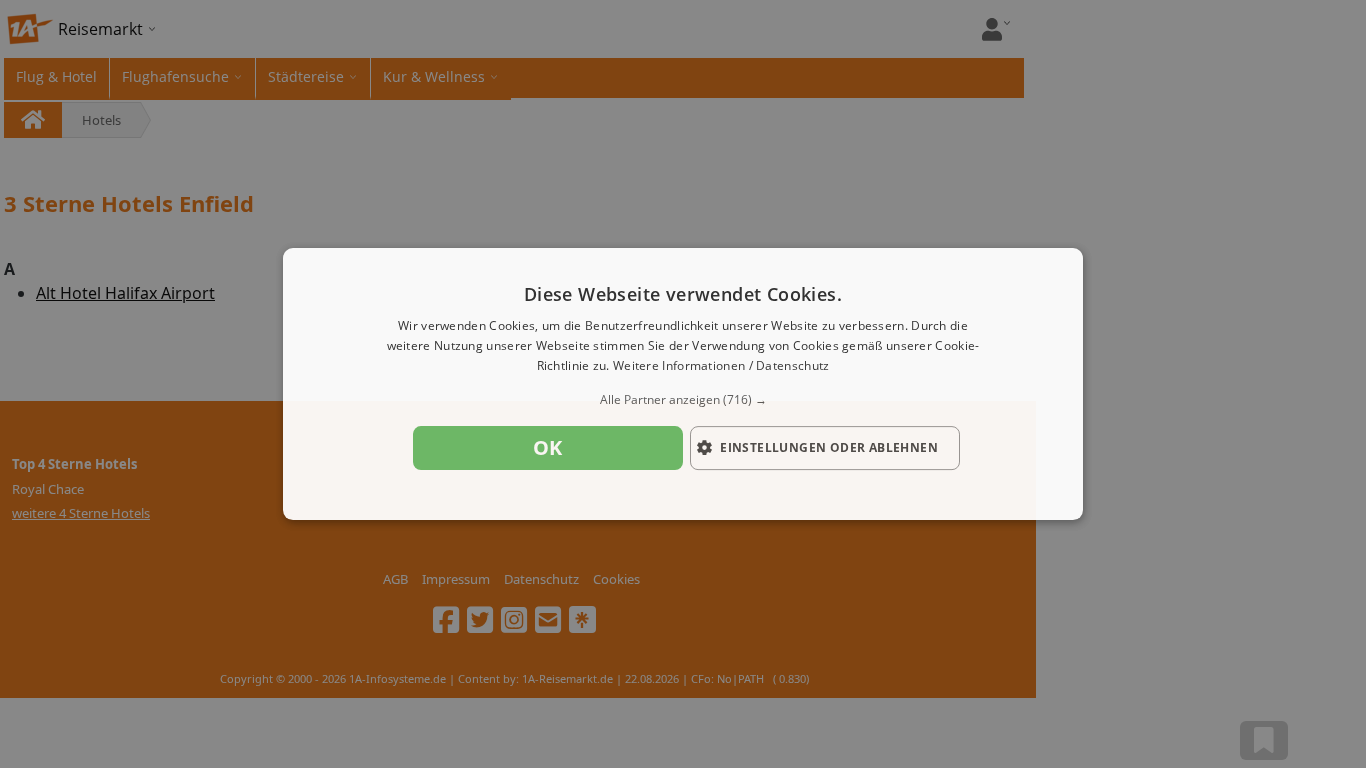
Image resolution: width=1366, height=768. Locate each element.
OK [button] (548, 447)
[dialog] (683, 384)
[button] (683, 400)
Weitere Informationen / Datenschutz (721, 365)
